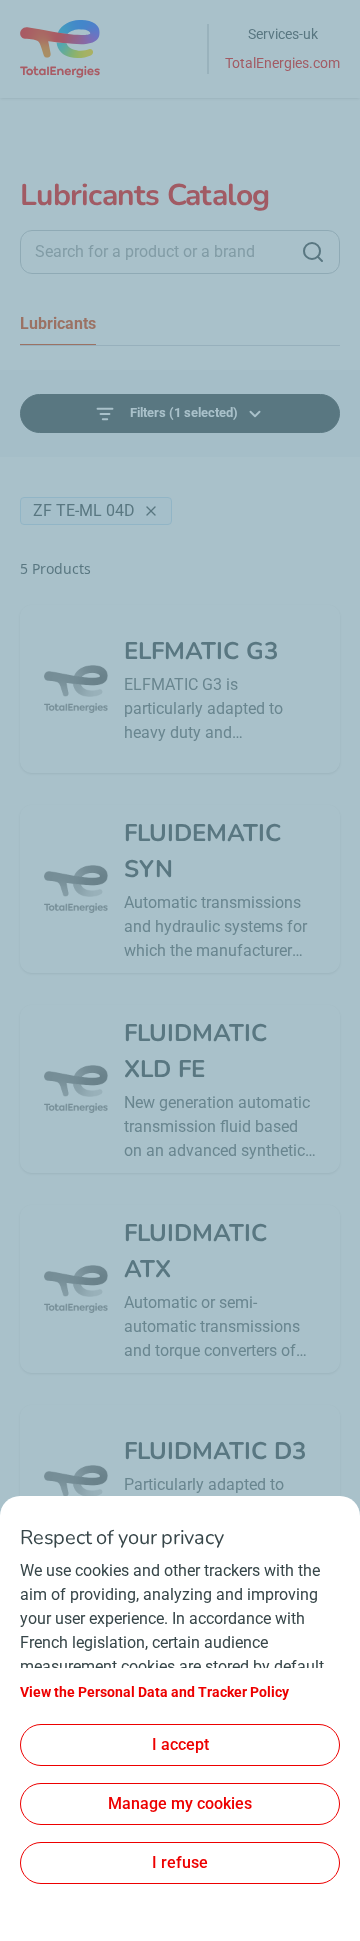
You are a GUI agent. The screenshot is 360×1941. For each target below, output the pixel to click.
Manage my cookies (180, 1803)
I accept (180, 1744)
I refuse (180, 1862)
